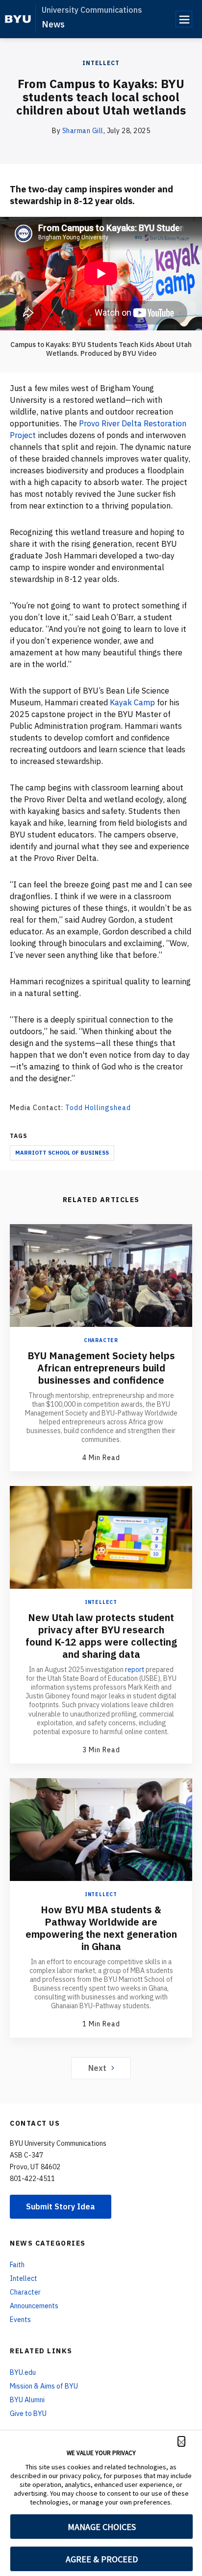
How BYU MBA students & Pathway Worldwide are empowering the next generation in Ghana (101, 1928)
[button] (181, 2441)
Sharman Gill (83, 131)
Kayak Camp (132, 702)
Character (101, 1340)
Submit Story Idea (61, 2206)
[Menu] (184, 19)
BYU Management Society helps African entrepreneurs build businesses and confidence (101, 1368)
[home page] (18, 19)
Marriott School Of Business (62, 1153)
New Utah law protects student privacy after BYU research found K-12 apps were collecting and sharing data (101, 1636)
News (53, 24)
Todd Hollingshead (98, 1108)
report (135, 1670)
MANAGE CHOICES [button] (102, 2527)
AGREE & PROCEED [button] (102, 2559)
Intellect (101, 63)
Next (97, 2068)
